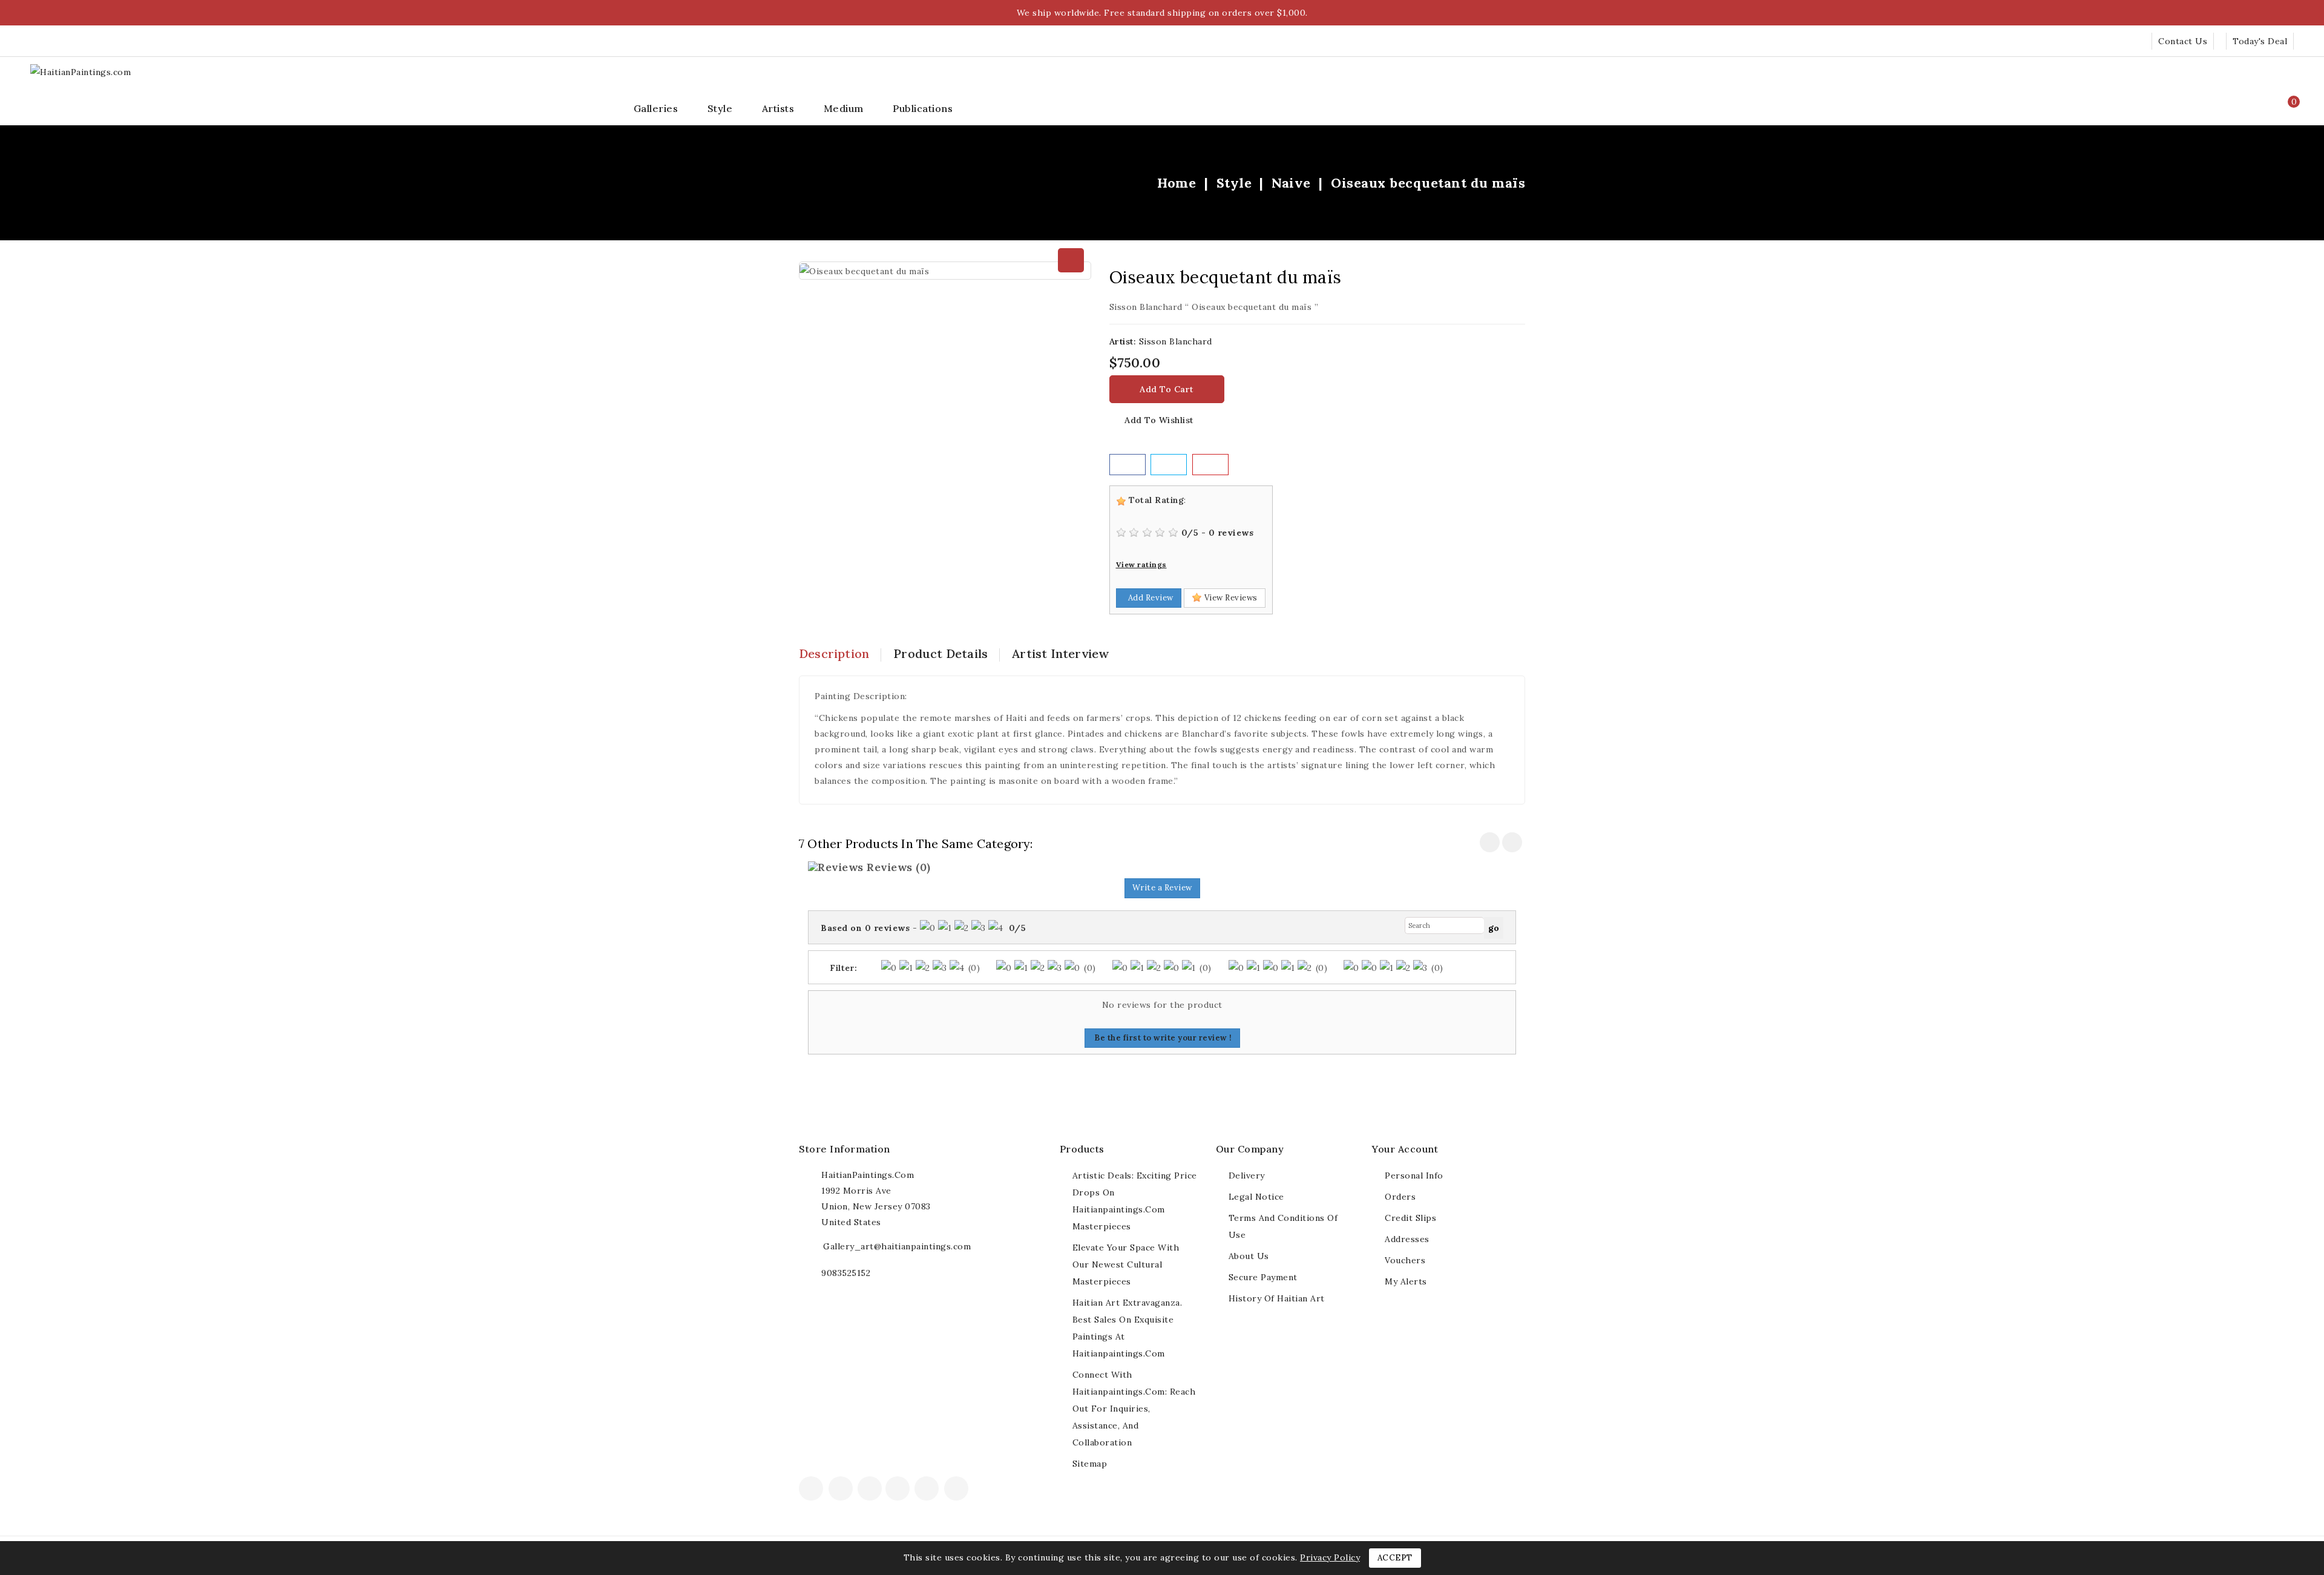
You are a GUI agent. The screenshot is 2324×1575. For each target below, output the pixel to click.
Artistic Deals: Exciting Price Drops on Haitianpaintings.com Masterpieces (1135, 1201)
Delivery (1247, 1175)
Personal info (1414, 1175)
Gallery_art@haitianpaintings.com (897, 1246)
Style (720, 108)
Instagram (958, 1490)
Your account (1405, 1149)
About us (1249, 1256)
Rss (870, 1490)
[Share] (1128, 465)
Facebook (812, 1490)
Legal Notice (1256, 1197)
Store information (845, 1149)
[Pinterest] (1210, 465)
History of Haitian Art (1277, 1298)
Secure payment (1263, 1277)
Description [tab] (834, 653)
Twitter (842, 1490)
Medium (844, 108)
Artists (778, 108)
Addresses (1407, 1239)
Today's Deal (2260, 41)
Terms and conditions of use (1283, 1226)
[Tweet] (1169, 465)
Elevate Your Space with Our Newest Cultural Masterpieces (1126, 1264)
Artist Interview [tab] (1060, 653)
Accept (1395, 1558)
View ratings (1141, 564)
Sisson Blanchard (1176, 341)
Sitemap (1090, 1464)
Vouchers (1405, 1260)
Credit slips (1410, 1218)
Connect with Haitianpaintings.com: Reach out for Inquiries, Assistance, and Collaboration (1134, 1409)
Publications (923, 108)
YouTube (899, 1490)
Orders (1400, 1197)
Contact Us (2183, 41)
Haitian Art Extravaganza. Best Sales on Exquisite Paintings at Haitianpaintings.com (1128, 1328)
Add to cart (1167, 389)
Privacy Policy (1330, 1557)
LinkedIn (975, 1492)
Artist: (1123, 341)
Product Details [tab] (940, 653)
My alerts (1406, 1281)
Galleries (656, 108)
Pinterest (928, 1490)
